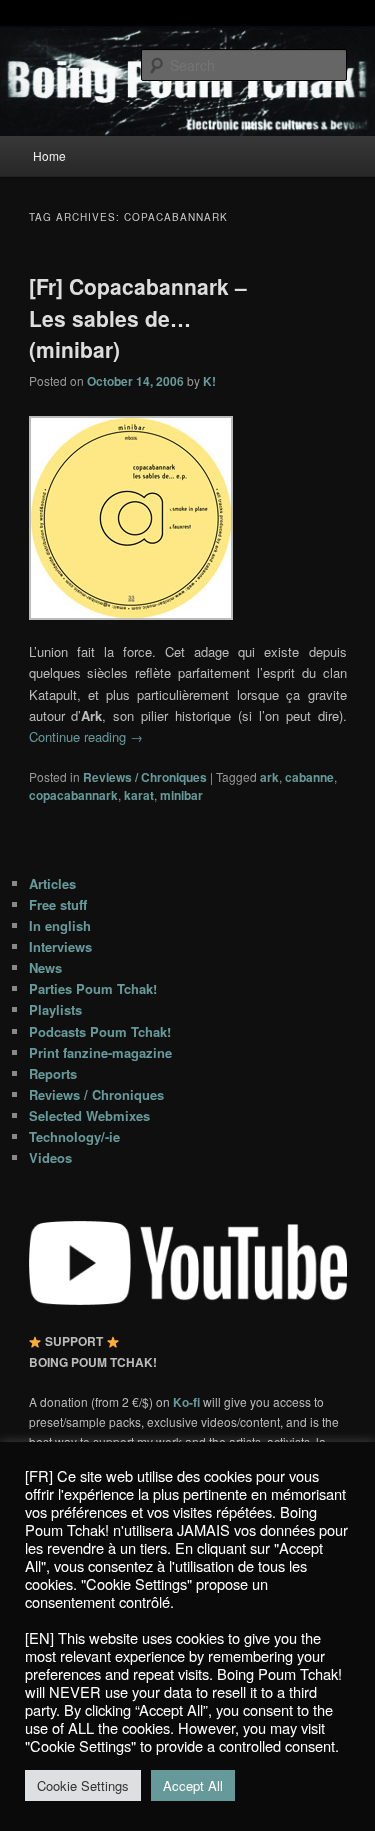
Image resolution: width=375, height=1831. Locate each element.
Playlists (55, 1009)
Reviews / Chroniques (145, 777)
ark (269, 777)
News (45, 967)
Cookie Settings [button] (83, 1785)
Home (49, 155)
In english (60, 925)
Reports (53, 1073)
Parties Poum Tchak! (93, 988)
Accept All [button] (193, 1785)
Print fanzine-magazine (100, 1052)
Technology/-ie (74, 1136)
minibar (181, 795)
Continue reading (86, 736)
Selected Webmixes (89, 1115)
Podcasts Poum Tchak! (100, 1031)
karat (139, 795)
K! (209, 381)
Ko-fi (188, 1402)
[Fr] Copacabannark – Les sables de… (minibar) (138, 317)
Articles (52, 883)
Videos (50, 1157)
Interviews (60, 946)
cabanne (309, 777)
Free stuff (58, 904)
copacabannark (73, 795)
